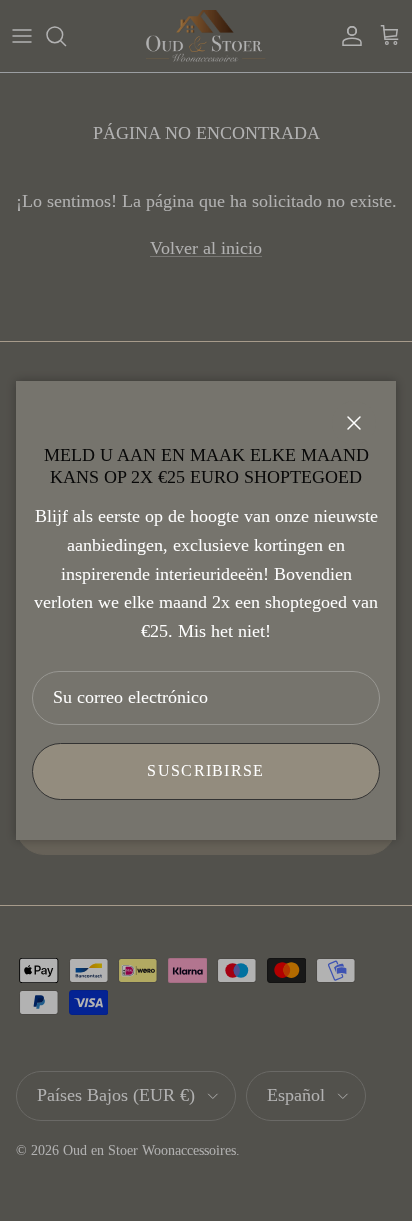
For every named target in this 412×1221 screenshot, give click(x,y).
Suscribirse (205, 770)
